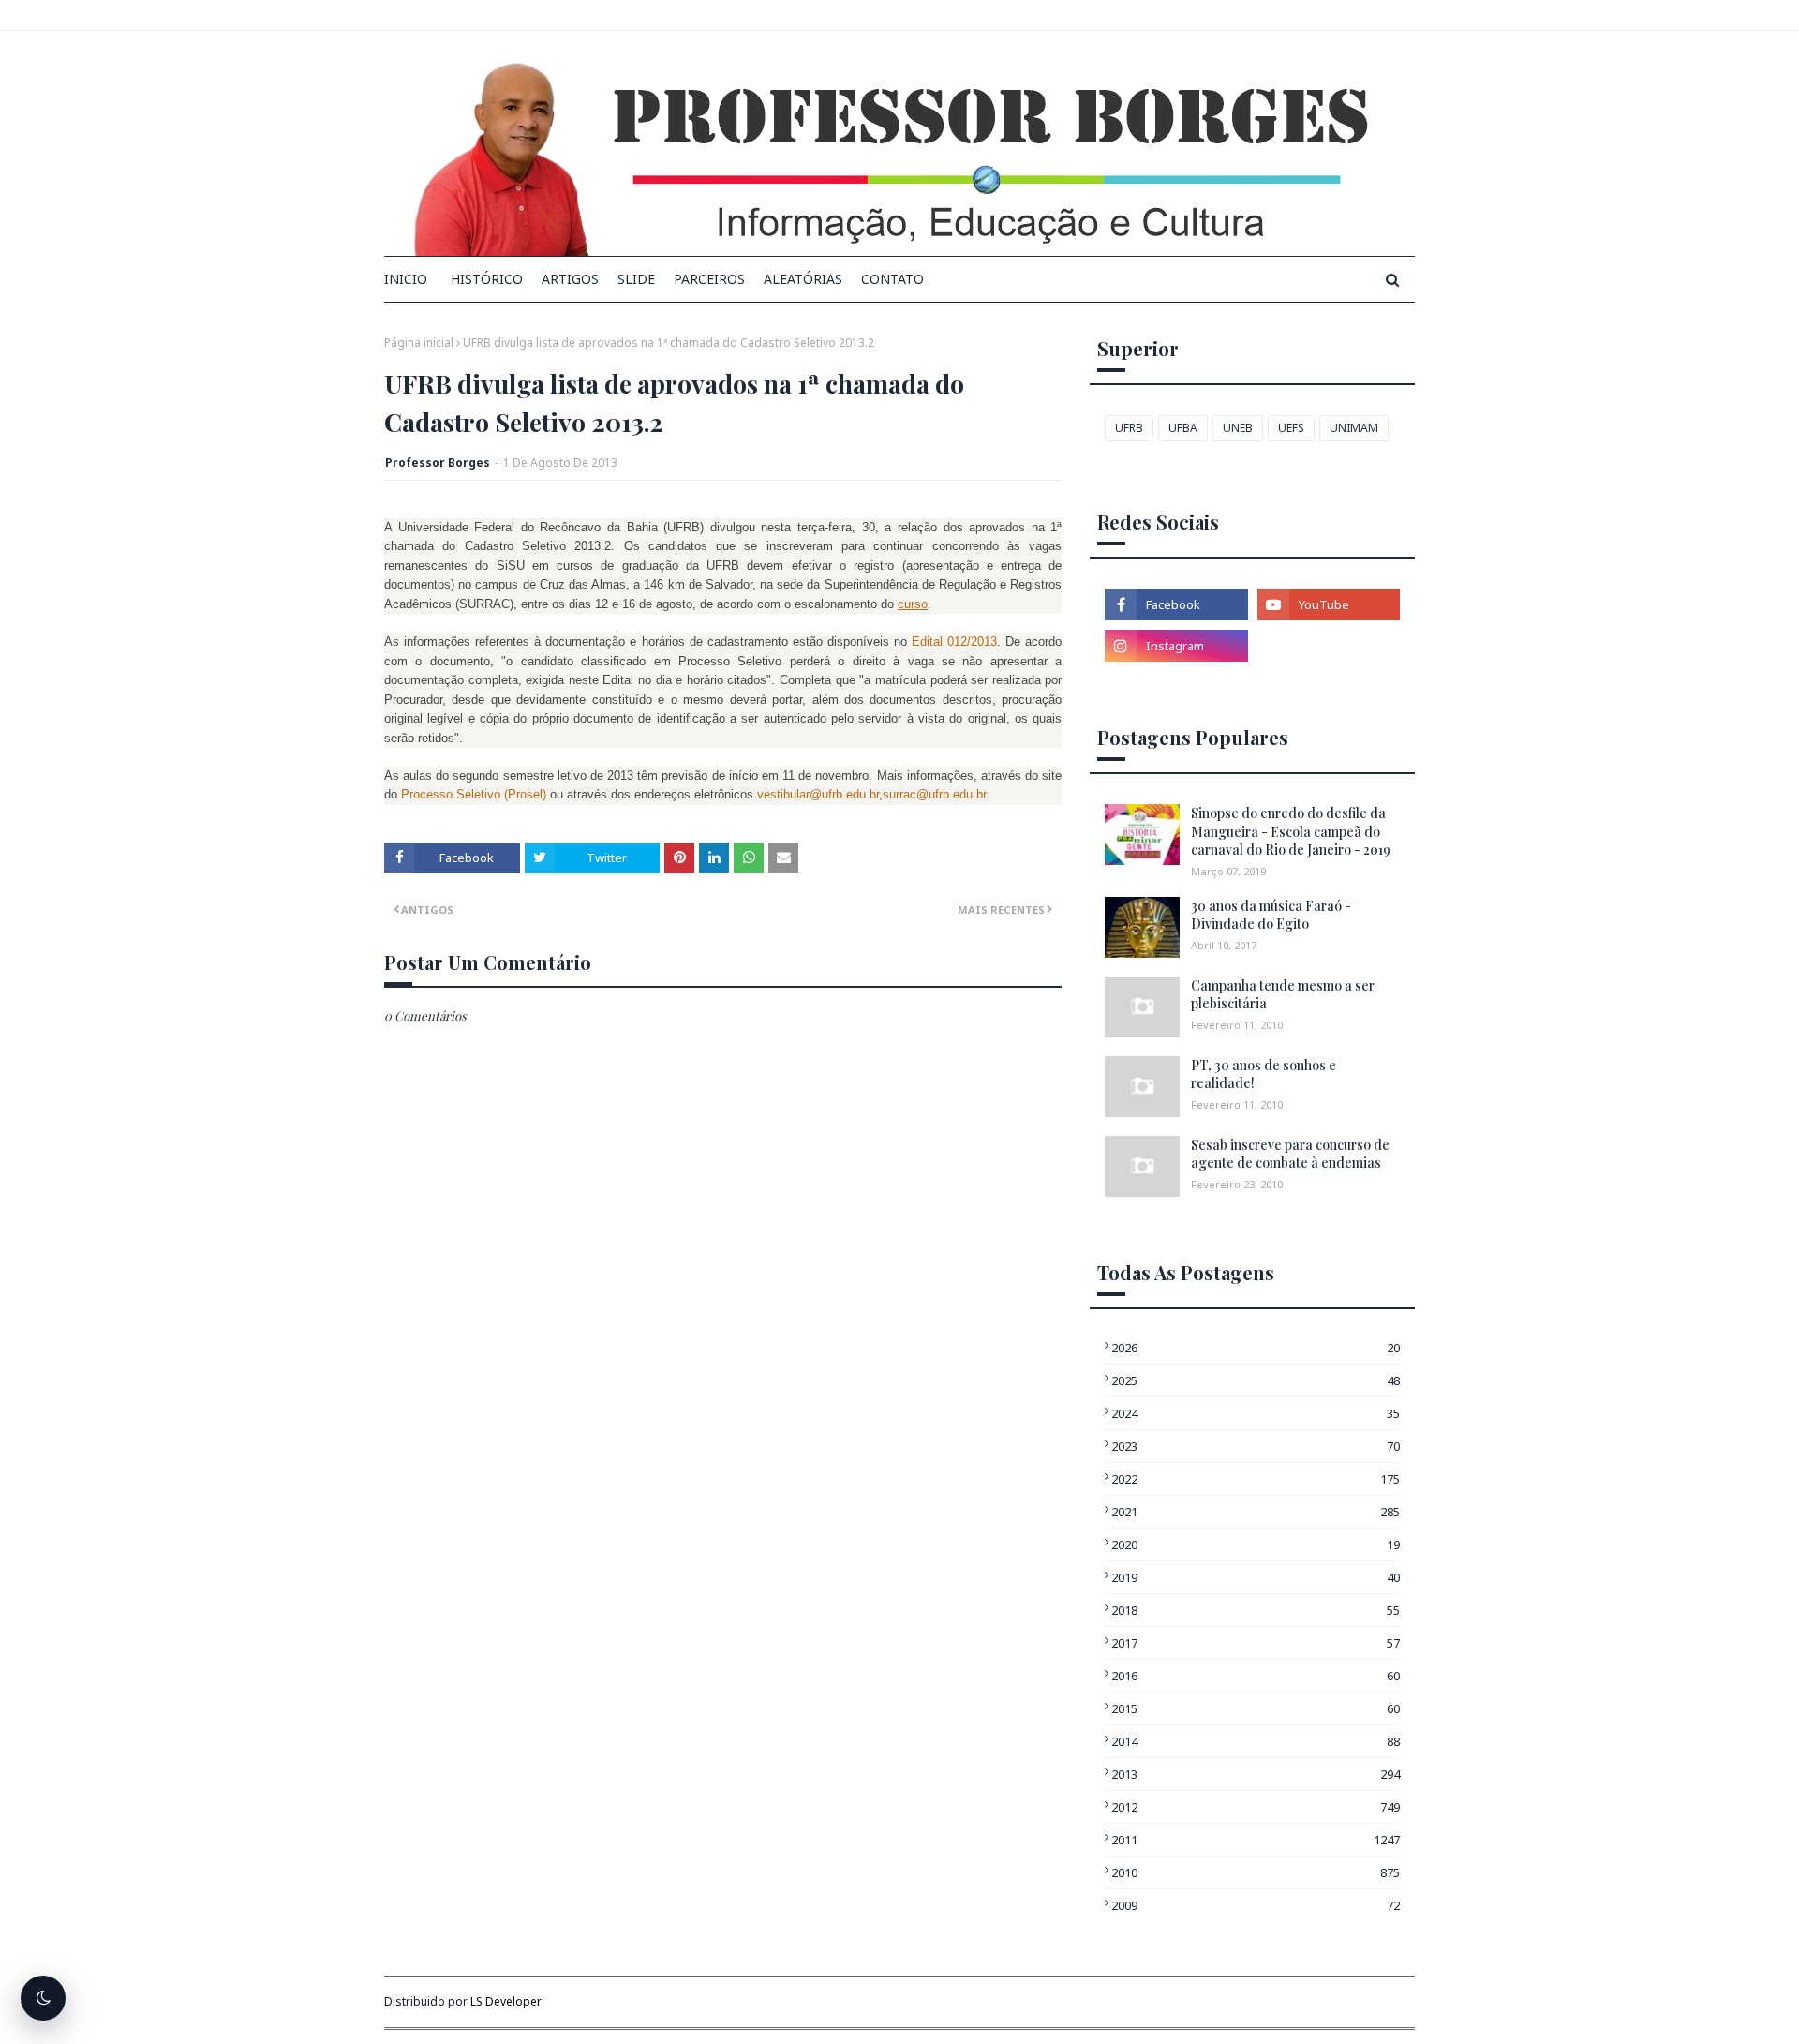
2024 (1256, 1413)
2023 (1256, 1446)
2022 (1256, 1479)
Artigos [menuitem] (570, 279)
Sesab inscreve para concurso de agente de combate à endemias (1290, 1154)
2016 (1256, 1676)
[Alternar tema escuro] (43, 1998)
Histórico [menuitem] (487, 279)
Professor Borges (438, 463)
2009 (1256, 1905)
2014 (1256, 1741)
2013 (1256, 1774)
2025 (1256, 1380)
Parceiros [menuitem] (709, 279)
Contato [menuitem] (892, 279)
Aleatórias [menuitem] (803, 279)
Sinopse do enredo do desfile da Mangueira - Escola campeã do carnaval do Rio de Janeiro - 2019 (1291, 831)
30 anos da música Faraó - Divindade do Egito (1271, 915)
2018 (1256, 1610)
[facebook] (1176, 604)
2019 (1256, 1577)
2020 (1256, 1544)
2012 (1256, 1807)
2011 (1256, 1840)
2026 (1256, 1348)
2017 (1256, 1643)
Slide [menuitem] (636, 279)
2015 (1256, 1708)
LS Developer (506, 2001)
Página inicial (419, 343)
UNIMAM (1354, 428)
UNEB (1238, 428)
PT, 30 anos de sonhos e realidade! (1264, 1074)
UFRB (1129, 428)
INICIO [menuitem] (406, 279)
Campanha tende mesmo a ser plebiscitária (1283, 995)
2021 (1256, 1512)
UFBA (1183, 428)
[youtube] (1329, 604)
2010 (1256, 1872)
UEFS (1291, 428)
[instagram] (1176, 646)
